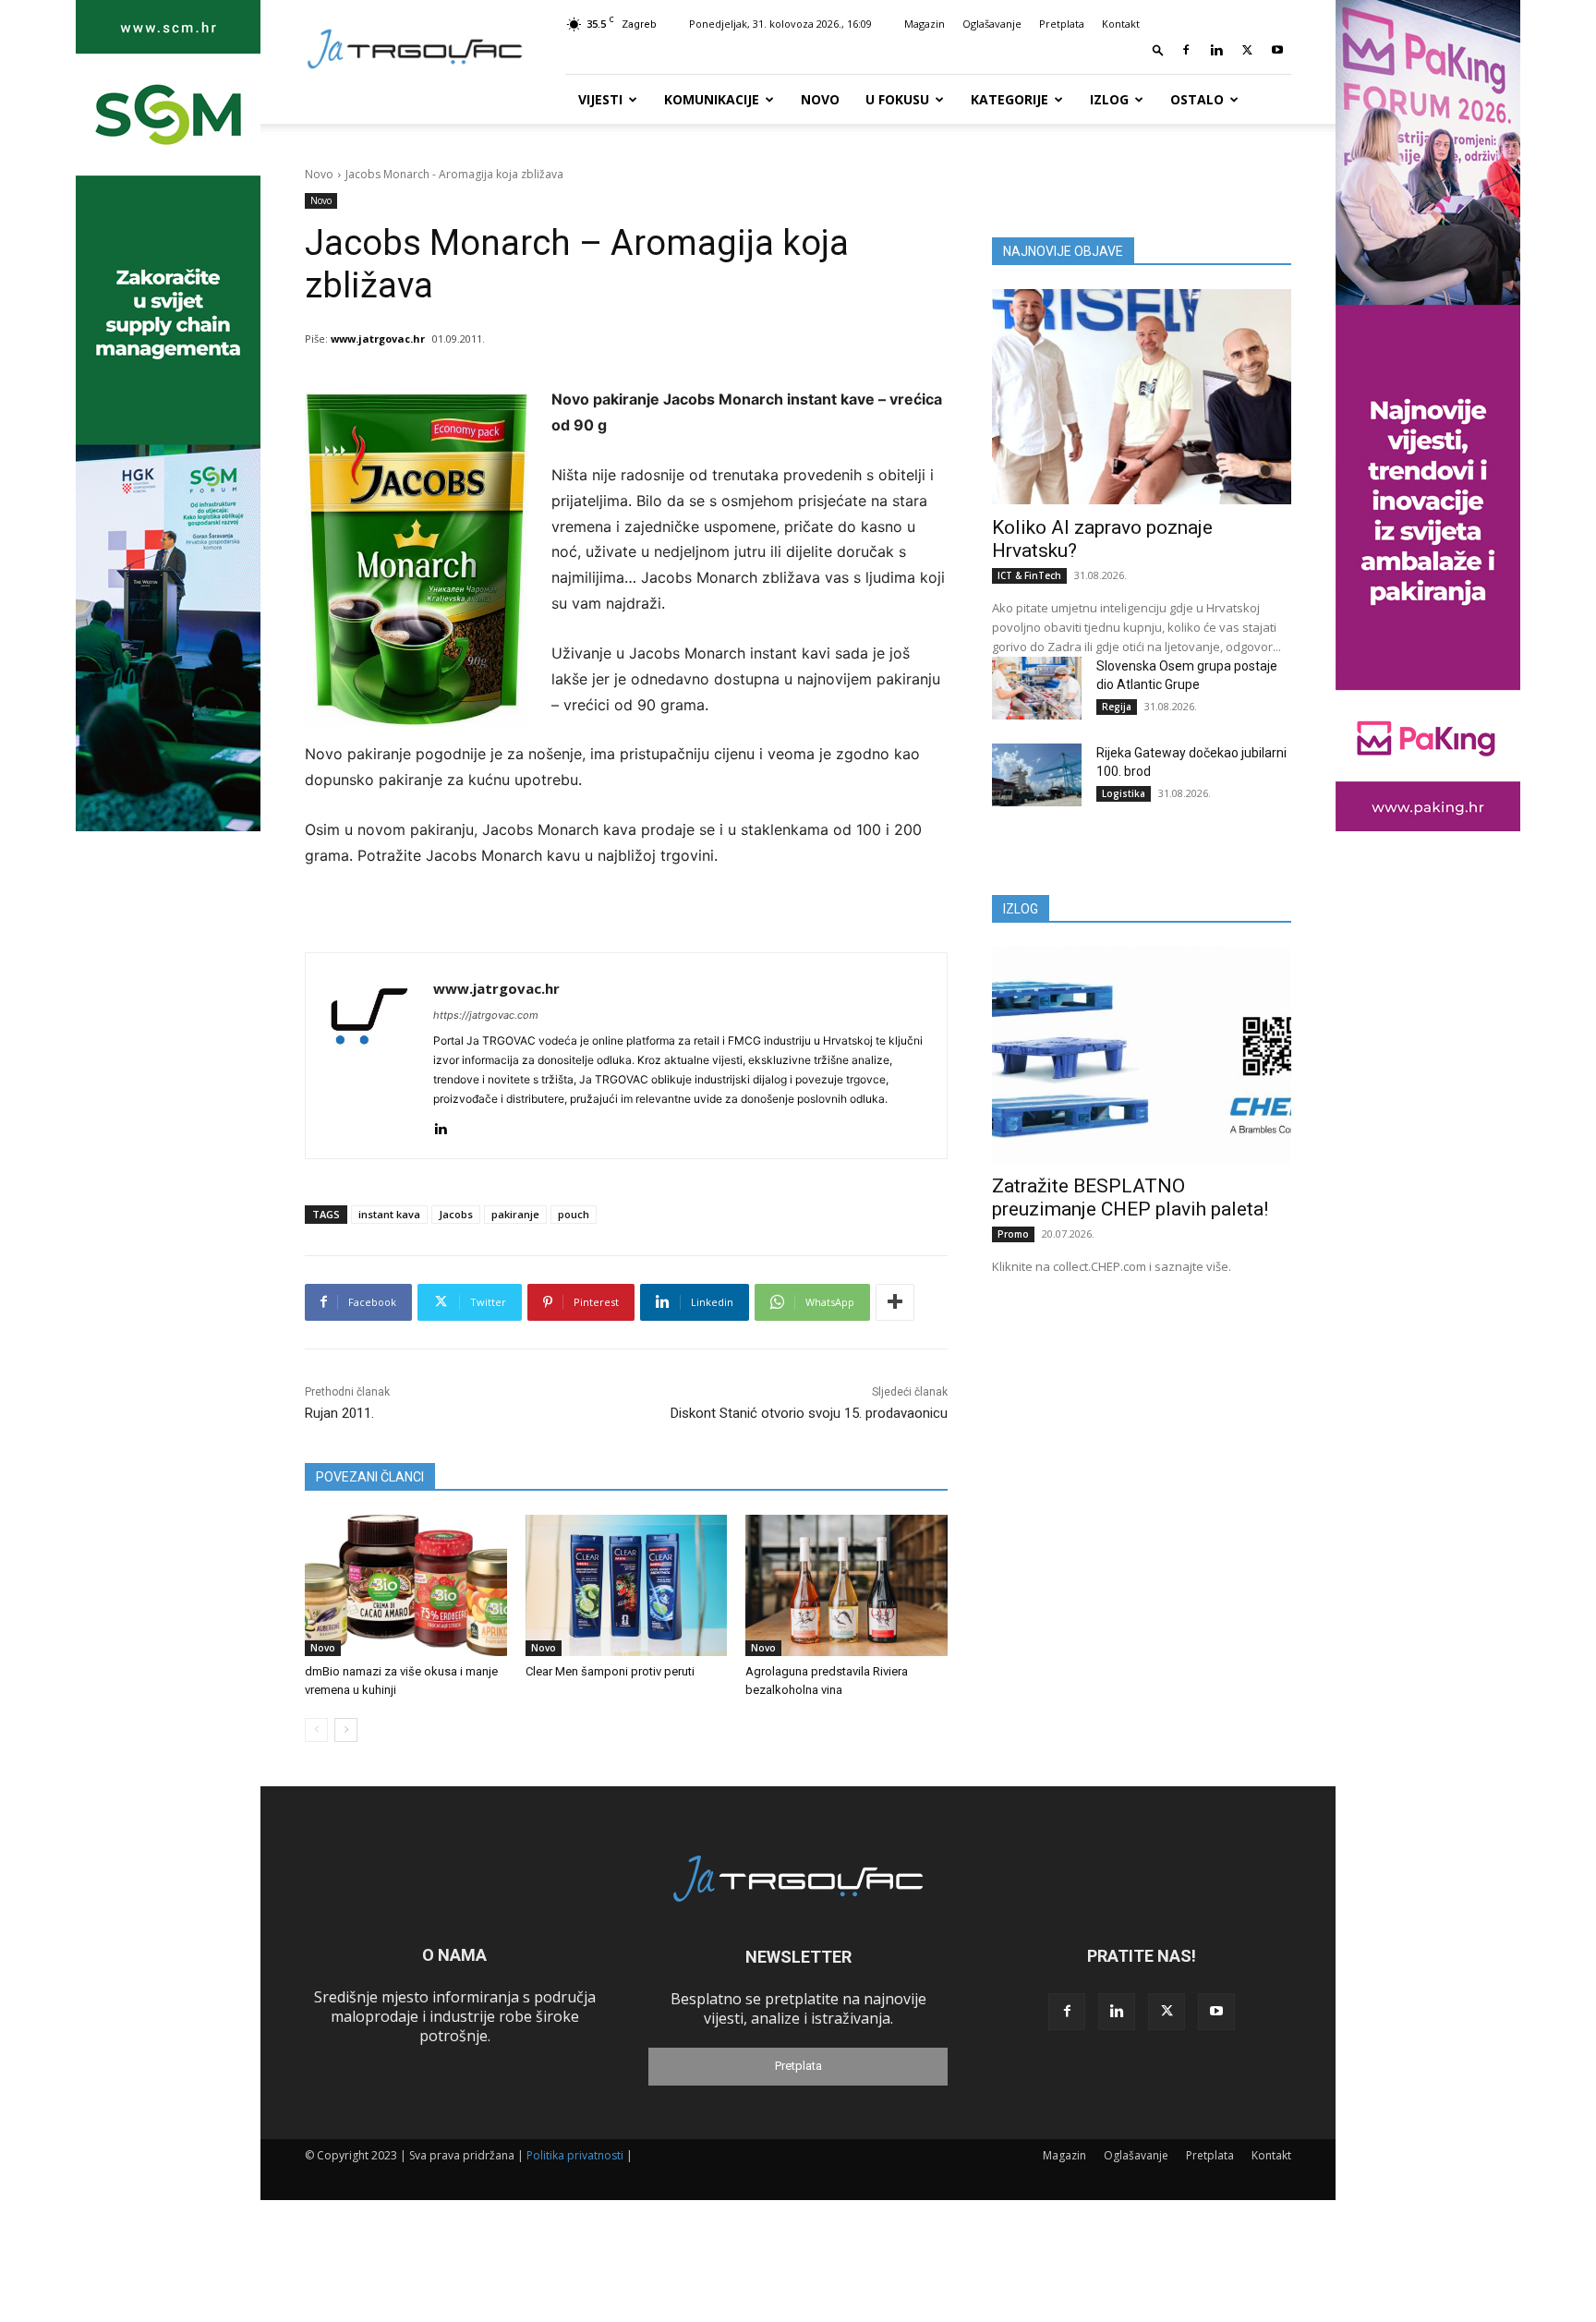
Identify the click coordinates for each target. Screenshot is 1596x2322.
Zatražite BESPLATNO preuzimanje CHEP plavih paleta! (1130, 1197)
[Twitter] (1247, 50)
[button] (1158, 49)
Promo (1013, 1234)
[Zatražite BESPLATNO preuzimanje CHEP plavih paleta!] (1142, 1054)
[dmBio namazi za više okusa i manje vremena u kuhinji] (406, 1585)
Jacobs (456, 1214)
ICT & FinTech (1029, 575)
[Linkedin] (1216, 50)
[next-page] (346, 1730)
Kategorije (1010, 99)
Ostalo (1197, 99)
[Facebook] (1186, 50)
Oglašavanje (992, 24)
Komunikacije (712, 99)
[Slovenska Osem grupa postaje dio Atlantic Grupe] (1037, 688)
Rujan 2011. (339, 1413)
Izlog (1109, 99)
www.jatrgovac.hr (378, 339)
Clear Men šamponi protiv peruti (610, 1671)
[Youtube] (1277, 50)
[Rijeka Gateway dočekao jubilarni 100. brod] (1037, 775)
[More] (895, 1302)
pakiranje (515, 1214)
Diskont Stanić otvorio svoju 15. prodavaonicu (809, 1413)
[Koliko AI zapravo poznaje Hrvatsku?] (1142, 397)
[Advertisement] (1142, 1436)
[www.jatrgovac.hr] (369, 1056)
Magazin (925, 24)
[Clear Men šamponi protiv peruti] (627, 1585)
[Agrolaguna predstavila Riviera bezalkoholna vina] (846, 1585)
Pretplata (1062, 24)
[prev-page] (316, 1730)
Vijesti (600, 99)
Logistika (1124, 793)
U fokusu (897, 99)
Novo (820, 99)
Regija (1117, 707)
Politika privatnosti (575, 2155)
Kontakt (1121, 24)
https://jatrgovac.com (486, 1015)
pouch (574, 1214)
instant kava (389, 1214)
